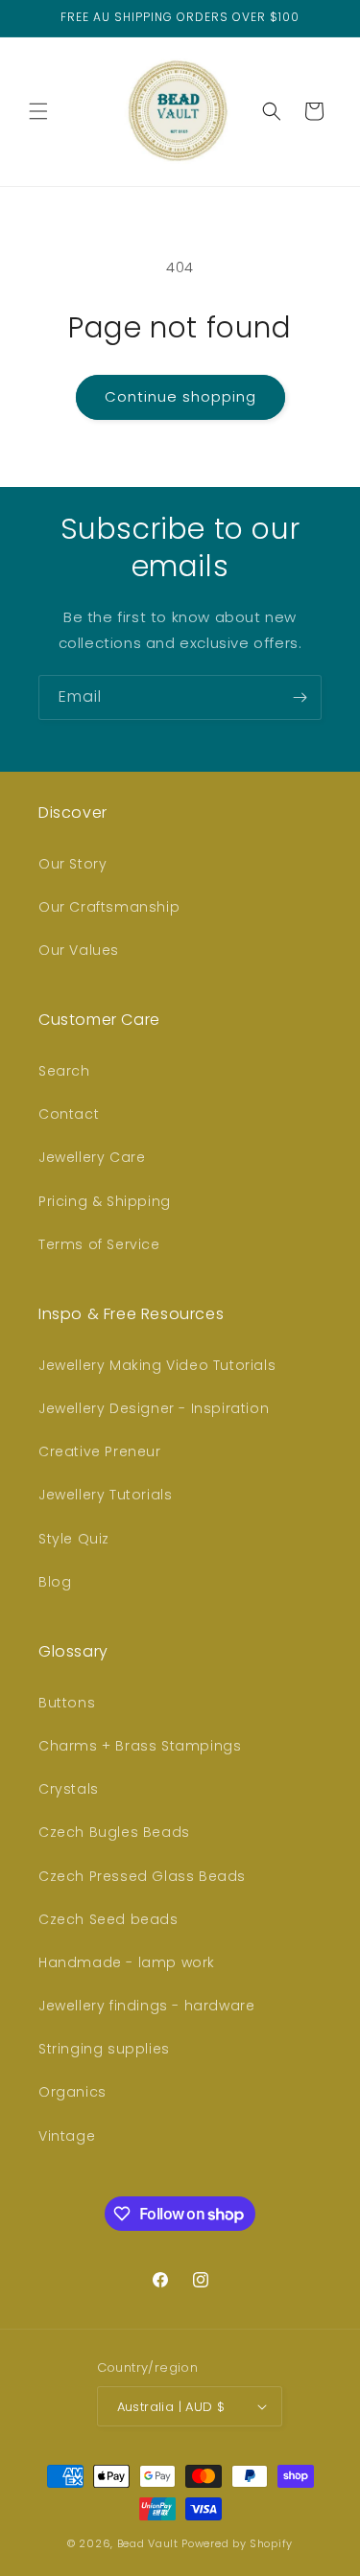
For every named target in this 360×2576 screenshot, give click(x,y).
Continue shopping (180, 396)
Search (64, 1071)
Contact (69, 1114)
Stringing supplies (104, 2049)
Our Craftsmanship (109, 907)
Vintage (67, 2136)
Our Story (72, 864)
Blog (55, 1582)
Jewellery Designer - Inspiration (154, 1408)
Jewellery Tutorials (105, 1495)
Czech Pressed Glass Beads (142, 1876)
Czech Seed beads (108, 1919)
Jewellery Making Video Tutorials (157, 1365)
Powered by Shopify (237, 2543)
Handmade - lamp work (127, 1962)
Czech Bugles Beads (114, 1832)
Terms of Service (99, 1244)
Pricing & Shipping (105, 1201)
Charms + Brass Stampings (140, 1746)
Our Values (79, 950)
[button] (38, 111)
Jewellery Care (92, 1157)
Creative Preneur (100, 1451)
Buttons (67, 1703)
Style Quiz (74, 1539)
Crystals (69, 1789)
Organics (72, 2092)
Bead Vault (148, 2543)
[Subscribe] (300, 697)
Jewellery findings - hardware (146, 2006)
